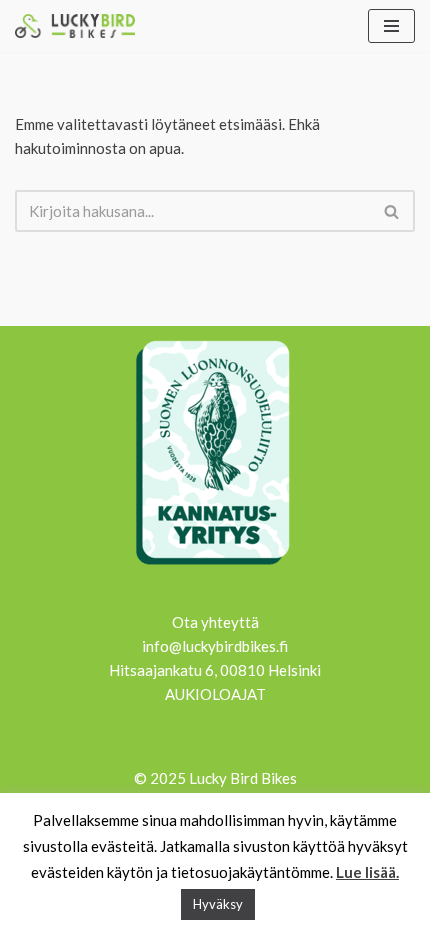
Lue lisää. (367, 872)
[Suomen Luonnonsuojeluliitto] (215, 568)
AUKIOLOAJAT (215, 694)
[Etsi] (392, 211)
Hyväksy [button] (218, 904)
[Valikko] (391, 26)
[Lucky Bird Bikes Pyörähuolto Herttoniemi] (75, 26)
